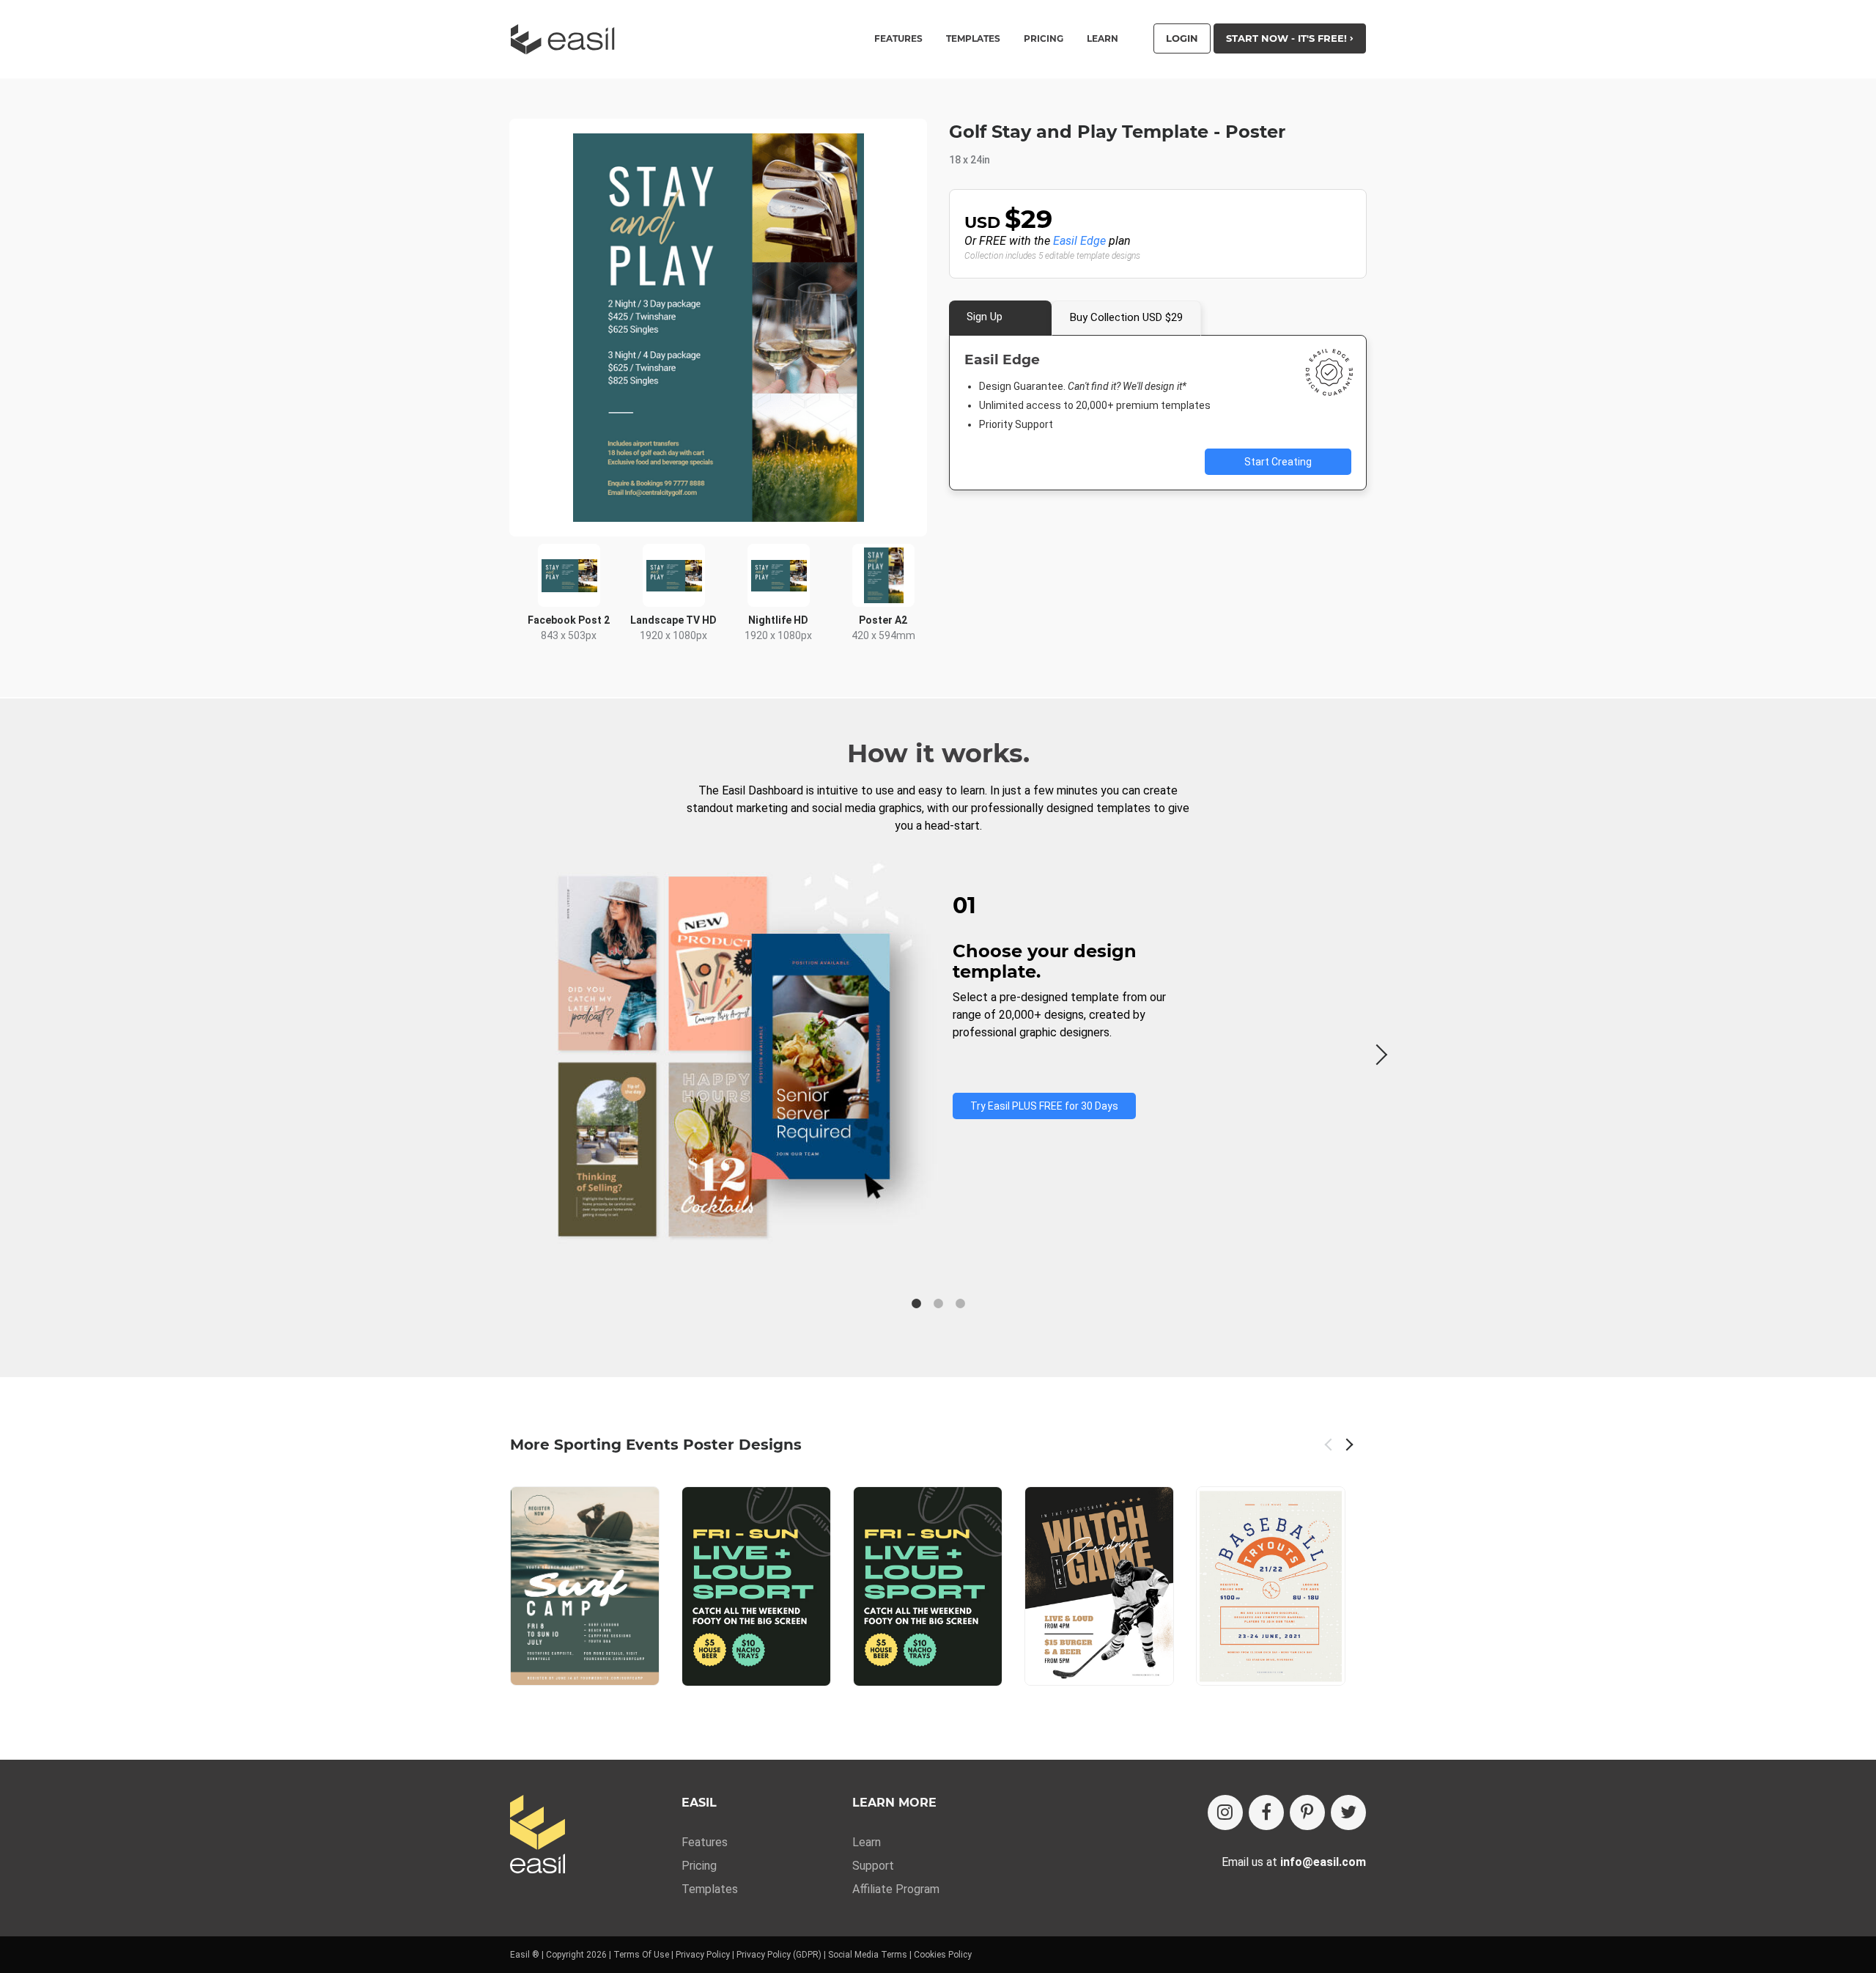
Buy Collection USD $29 (1126, 317)
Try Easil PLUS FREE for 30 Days (1044, 1106)
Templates (710, 1889)
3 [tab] (960, 1304)
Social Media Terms (868, 1955)
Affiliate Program (896, 1889)
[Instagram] (1225, 1812)
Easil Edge (1079, 241)
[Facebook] (1266, 1812)
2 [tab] (938, 1304)
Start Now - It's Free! (1288, 38)
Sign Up (985, 317)
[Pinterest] (1307, 1812)
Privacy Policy (703, 1955)
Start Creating (1278, 462)
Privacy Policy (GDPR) (779, 1955)
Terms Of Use (641, 1955)
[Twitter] (1348, 1812)
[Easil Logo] (567, 39)
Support (873, 1866)
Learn (1103, 39)
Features (705, 1842)
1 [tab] (916, 1304)
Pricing (1044, 39)
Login (1182, 38)
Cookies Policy (943, 1955)
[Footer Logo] (538, 1836)
